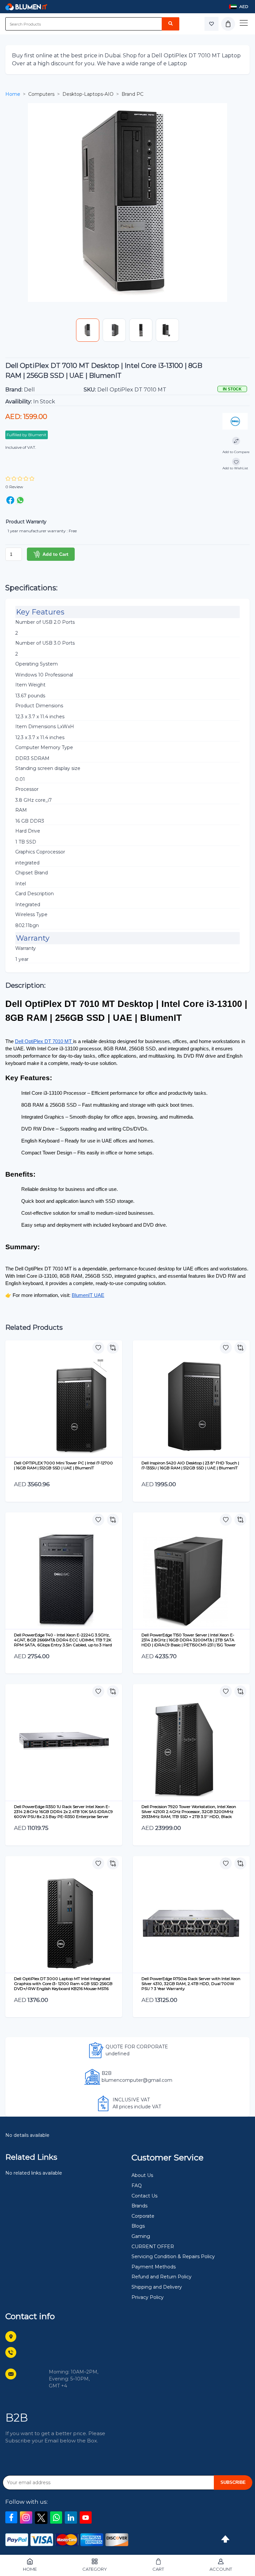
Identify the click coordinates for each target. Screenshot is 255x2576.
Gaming (141, 2236)
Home (13, 94)
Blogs (138, 2226)
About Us (142, 2175)
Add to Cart (55, 554)
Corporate (143, 2216)
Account (221, 2569)
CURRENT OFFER (153, 2247)
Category (95, 2569)
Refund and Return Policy (162, 2277)
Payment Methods (154, 2267)
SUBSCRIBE (233, 2482)
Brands (139, 2206)
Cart (158, 2569)
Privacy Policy (148, 2297)
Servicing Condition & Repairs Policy (173, 2256)
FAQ (137, 2186)
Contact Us (144, 2196)
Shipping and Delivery (157, 2287)
